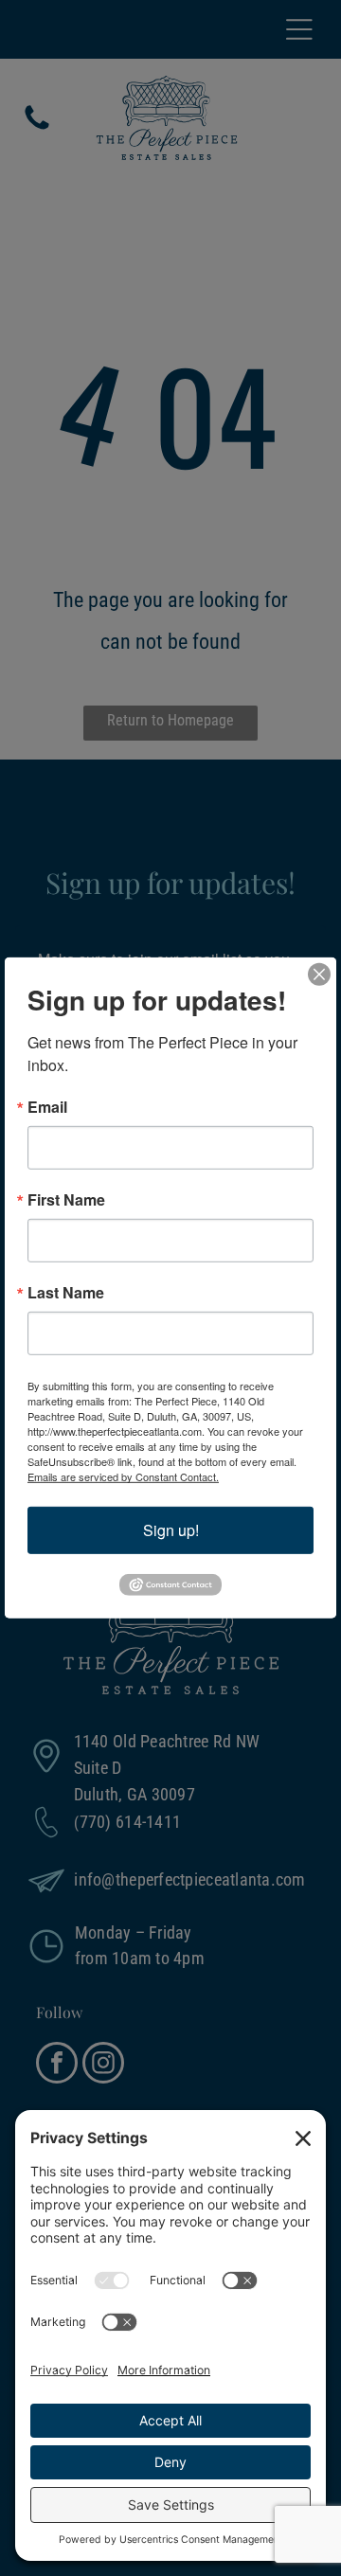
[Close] (319, 975)
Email (47, 1107)
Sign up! (171, 1530)
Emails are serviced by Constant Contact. (123, 1476)
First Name (66, 1200)
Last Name (66, 1293)
